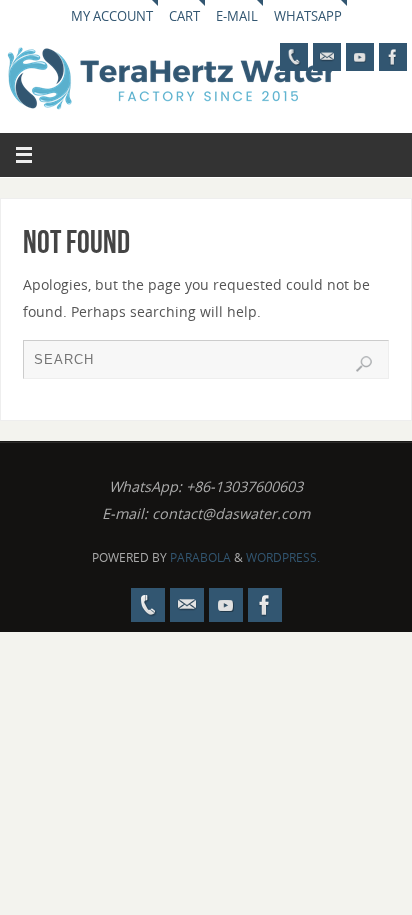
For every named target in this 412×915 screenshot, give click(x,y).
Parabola (200, 557)
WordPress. (283, 557)
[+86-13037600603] (294, 57)
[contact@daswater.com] (327, 57)
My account (112, 16)
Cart (184, 16)
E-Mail (237, 16)
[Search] (364, 364)
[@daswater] (360, 57)
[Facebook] (393, 57)
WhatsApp (308, 16)
